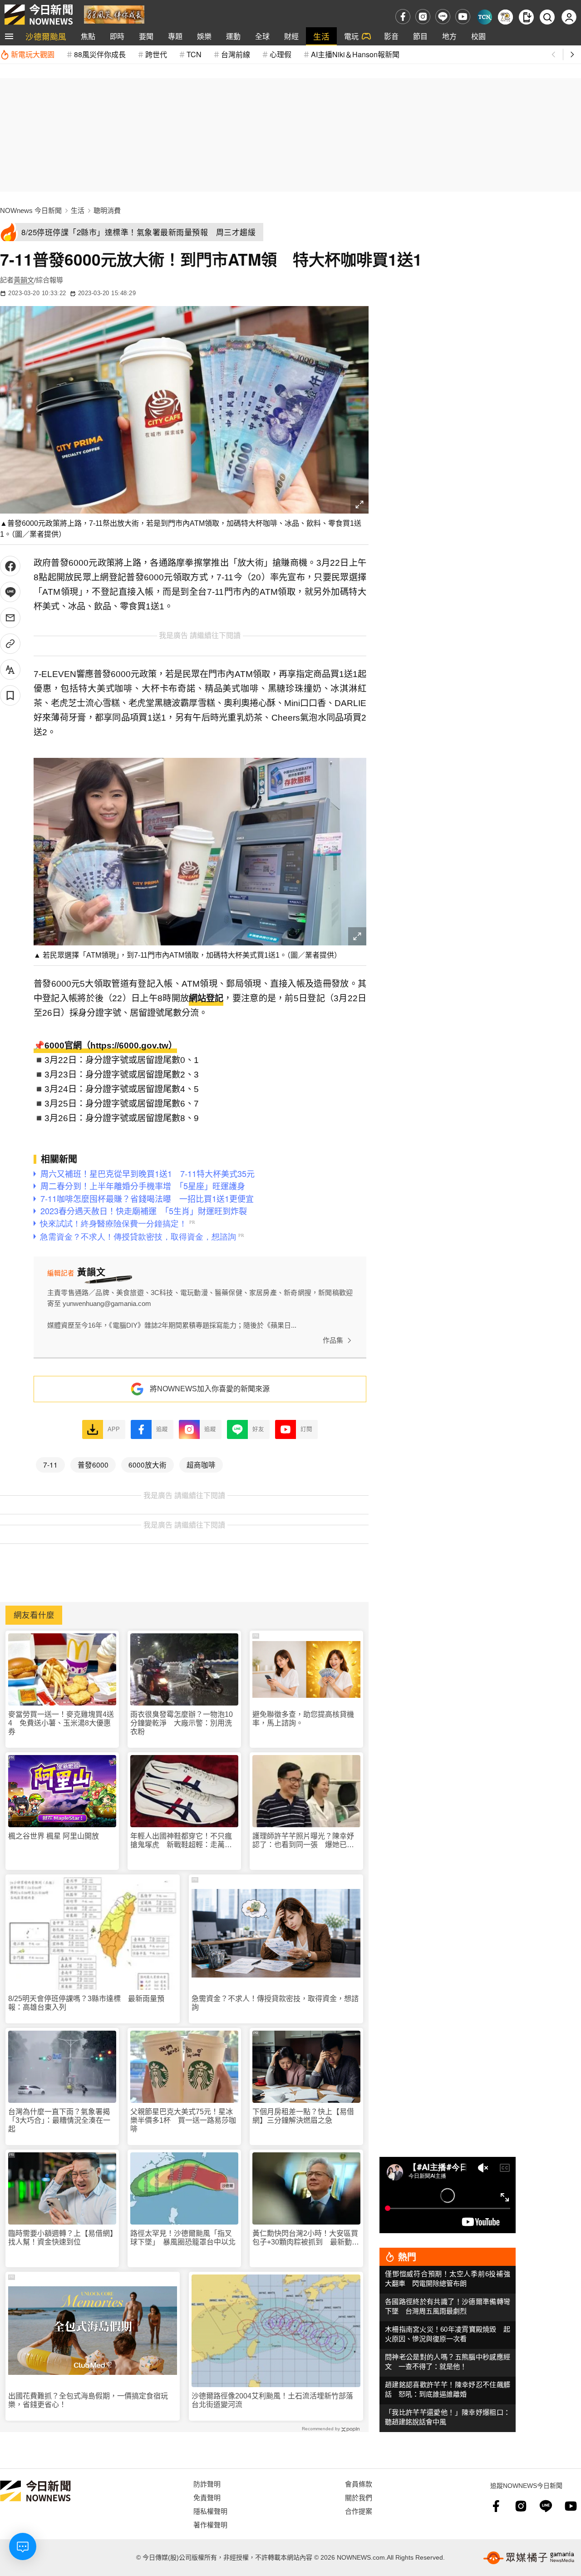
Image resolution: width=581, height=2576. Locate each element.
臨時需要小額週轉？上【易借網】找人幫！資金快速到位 (61, 2238)
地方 (449, 36)
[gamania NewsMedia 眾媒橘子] (529, 2558)
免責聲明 (207, 2497)
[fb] (403, 17)
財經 (291, 36)
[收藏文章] (10, 695)
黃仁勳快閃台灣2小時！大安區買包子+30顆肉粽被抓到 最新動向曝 (306, 2238)
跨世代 (156, 54)
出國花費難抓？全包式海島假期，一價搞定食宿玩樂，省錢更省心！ (88, 2400)
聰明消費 (107, 210)
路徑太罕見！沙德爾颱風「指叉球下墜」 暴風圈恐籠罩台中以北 (183, 2238)
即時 (117, 36)
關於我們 (359, 2497)
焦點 (88, 36)
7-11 (50, 1464)
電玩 (351, 36)
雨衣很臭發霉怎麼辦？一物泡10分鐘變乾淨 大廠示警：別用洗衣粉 (182, 1723)
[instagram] (423, 17)
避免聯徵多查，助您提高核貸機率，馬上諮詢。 (303, 1719)
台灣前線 (236, 54)
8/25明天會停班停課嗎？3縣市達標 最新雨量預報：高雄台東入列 (86, 2003)
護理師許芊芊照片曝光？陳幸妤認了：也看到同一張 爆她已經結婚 (303, 1841)
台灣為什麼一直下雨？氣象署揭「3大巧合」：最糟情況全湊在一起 (59, 2120)
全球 (262, 36)
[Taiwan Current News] (485, 17)
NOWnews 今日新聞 (31, 210)
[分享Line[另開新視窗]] (10, 592)
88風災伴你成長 (100, 54)
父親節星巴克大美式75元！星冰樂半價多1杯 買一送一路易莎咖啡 (183, 2120)
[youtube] (463, 17)
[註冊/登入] (569, 17)
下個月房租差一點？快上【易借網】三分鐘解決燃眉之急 (303, 2116)
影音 (391, 36)
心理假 (281, 54)
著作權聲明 (210, 2524)
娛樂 (204, 36)
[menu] (9, 36)
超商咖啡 (201, 1464)
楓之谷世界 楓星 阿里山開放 (54, 1836)
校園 (478, 36)
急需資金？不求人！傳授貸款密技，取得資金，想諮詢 (275, 2003)
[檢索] (547, 17)
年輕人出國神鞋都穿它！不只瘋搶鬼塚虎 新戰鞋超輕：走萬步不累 (181, 1841)
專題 (175, 36)
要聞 (146, 36)
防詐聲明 (207, 2484)
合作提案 (359, 2511)
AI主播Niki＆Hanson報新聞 (355, 54)
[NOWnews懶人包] (505, 17)
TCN (194, 54)
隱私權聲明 (210, 2511)
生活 (321, 36)
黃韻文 (24, 280)
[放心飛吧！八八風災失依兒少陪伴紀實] (114, 14)
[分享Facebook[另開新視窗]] (10, 566)
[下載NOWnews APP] (526, 17)
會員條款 (359, 2484)
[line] (443, 17)
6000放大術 (148, 1464)
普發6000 (93, 1464)
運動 (233, 36)
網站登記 (206, 998)
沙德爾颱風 (46, 36)
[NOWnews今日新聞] (39, 15)
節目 (420, 36)
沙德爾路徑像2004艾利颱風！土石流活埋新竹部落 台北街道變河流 (276, 2400)
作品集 (333, 1340)
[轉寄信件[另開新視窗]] (10, 618)
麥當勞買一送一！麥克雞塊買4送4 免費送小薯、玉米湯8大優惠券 (61, 1723)
